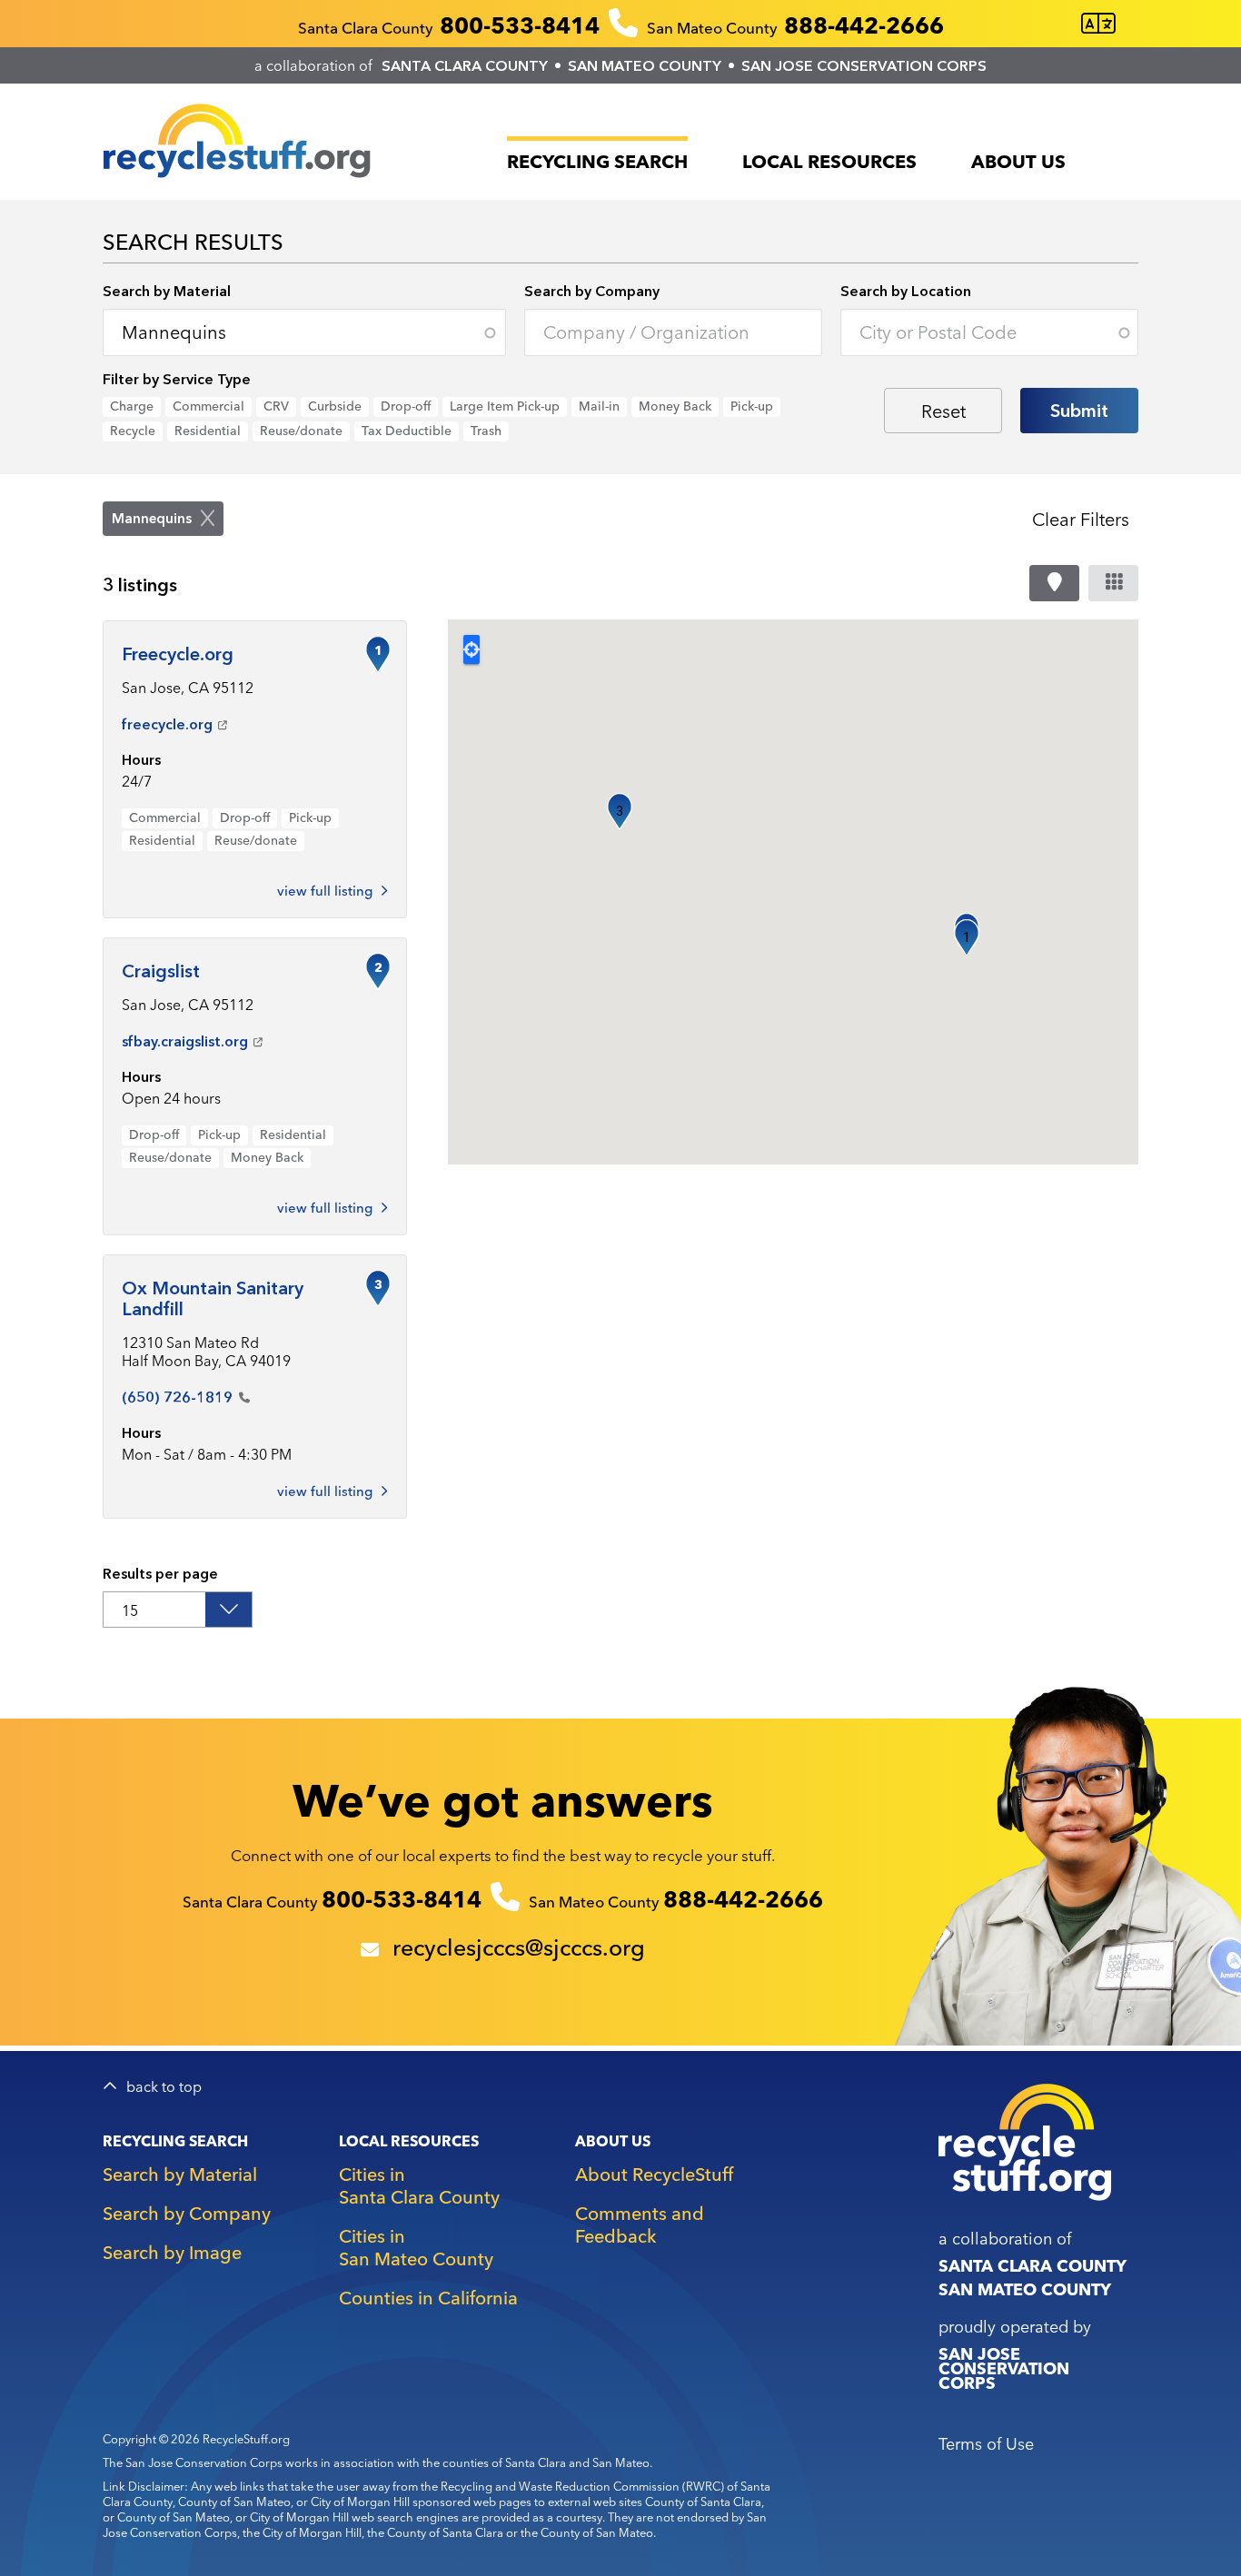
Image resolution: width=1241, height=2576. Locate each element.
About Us (1018, 161)
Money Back (675, 406)
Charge (132, 406)
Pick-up (752, 406)
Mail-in (599, 406)
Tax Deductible (407, 431)
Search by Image (172, 2252)
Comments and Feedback (640, 2224)
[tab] (1054, 583)
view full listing (325, 1491)
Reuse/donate (301, 431)
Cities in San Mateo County (416, 2247)
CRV (276, 406)
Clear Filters (1081, 519)
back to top (164, 2087)
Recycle (133, 431)
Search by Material (167, 291)
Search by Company (592, 291)
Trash (486, 431)
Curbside (335, 406)
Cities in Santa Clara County (419, 2185)
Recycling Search (597, 161)
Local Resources (829, 161)
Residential (208, 431)
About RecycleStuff (654, 2174)
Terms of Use (986, 2444)
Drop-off (406, 406)
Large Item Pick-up (505, 406)
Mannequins (152, 518)
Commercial (208, 406)
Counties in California (428, 2298)
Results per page (160, 1573)
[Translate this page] (1098, 24)
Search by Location (906, 291)
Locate (472, 649)
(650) (177, 1397)
